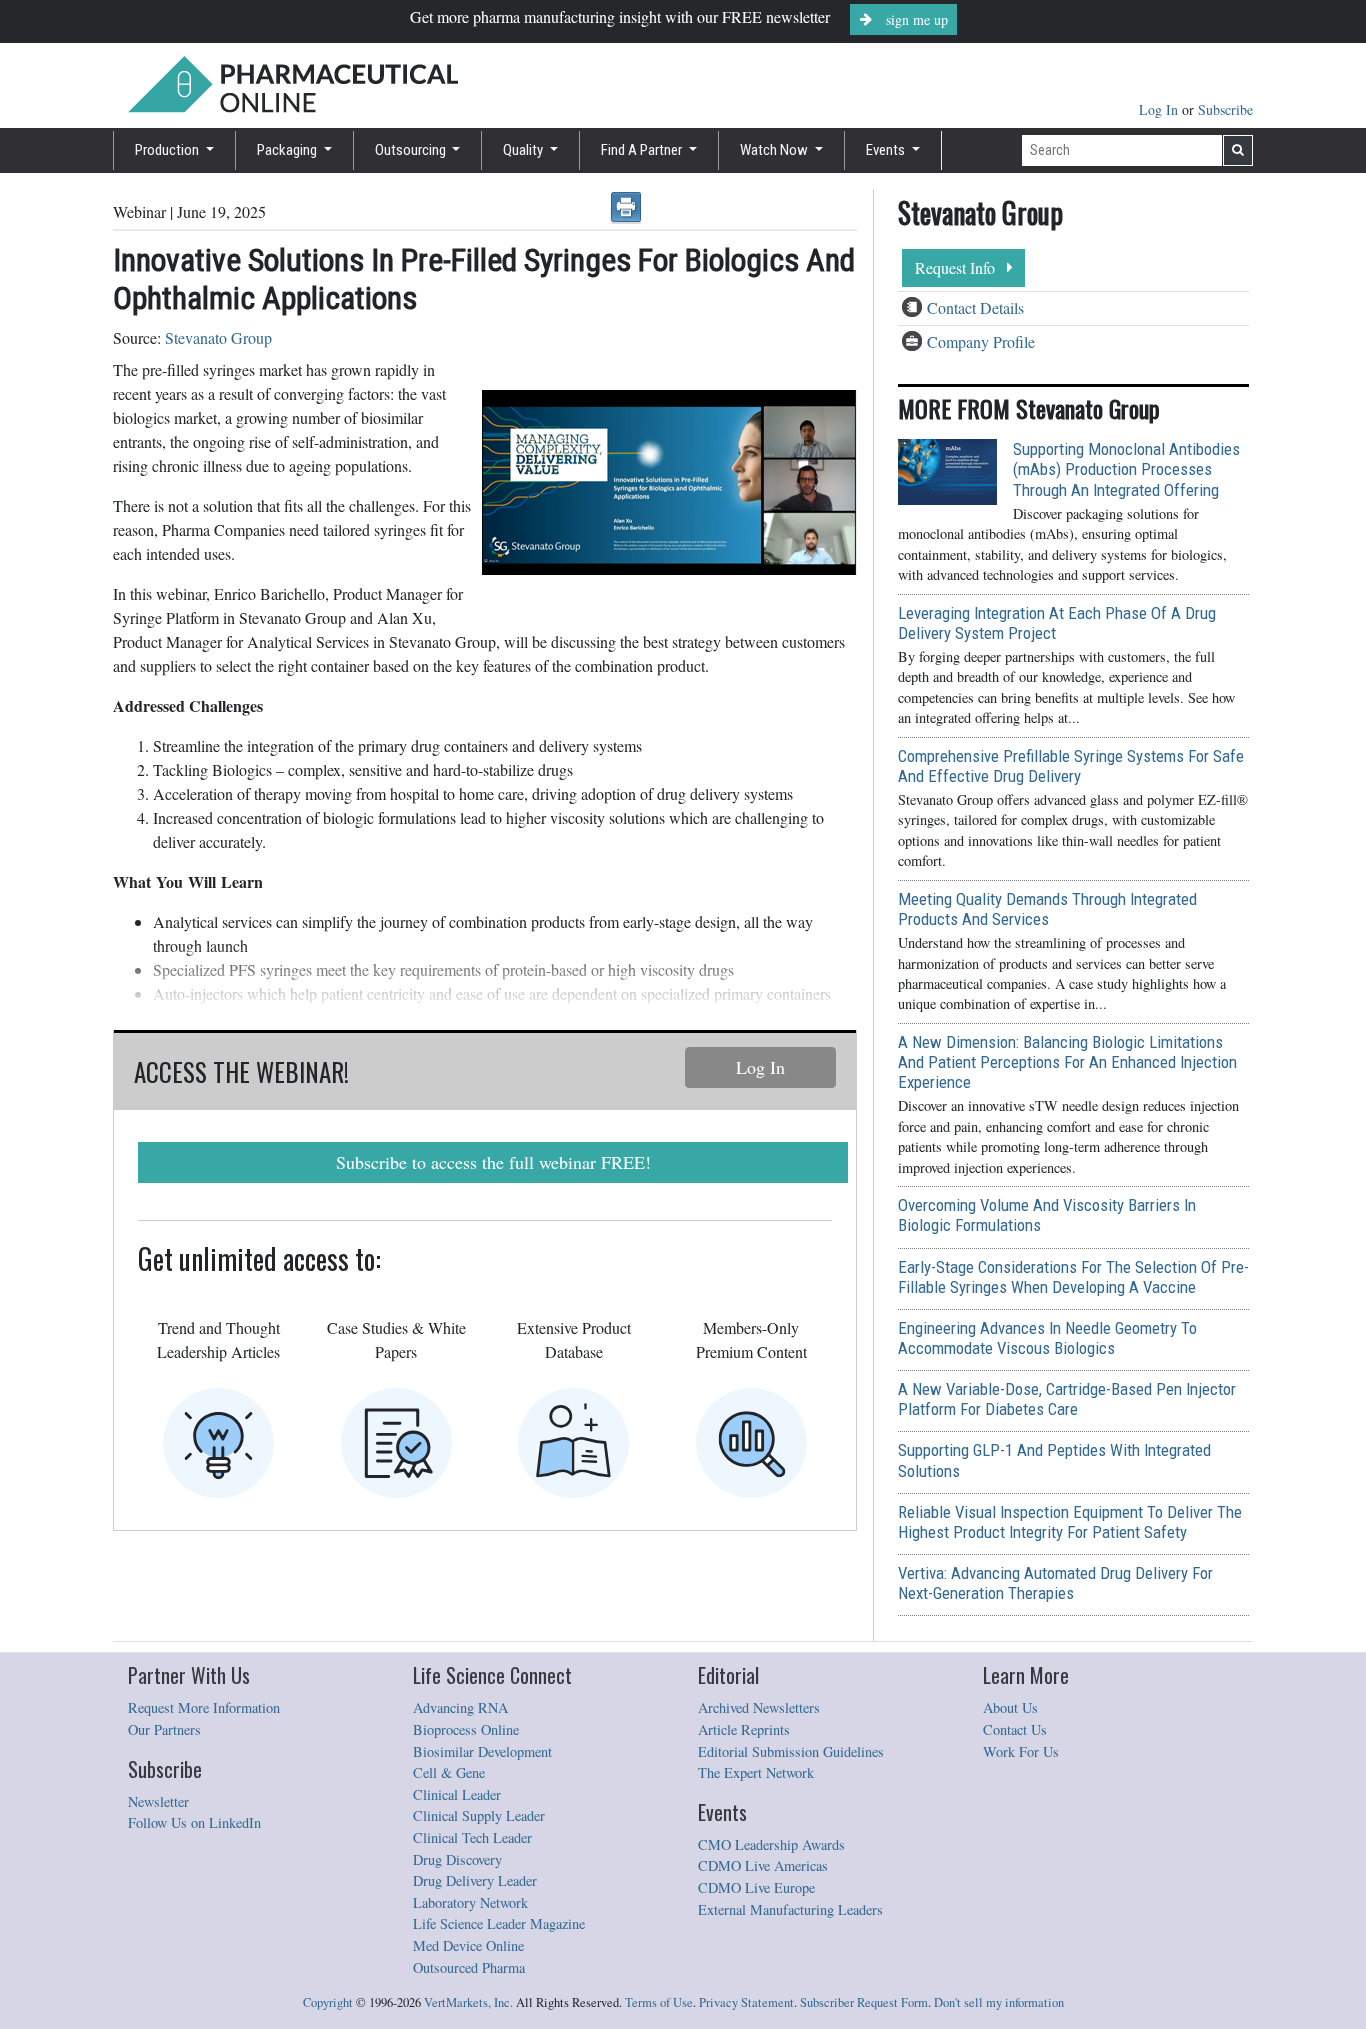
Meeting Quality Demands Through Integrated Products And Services (1047, 909)
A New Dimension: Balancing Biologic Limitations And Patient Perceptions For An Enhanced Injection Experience (1067, 1062)
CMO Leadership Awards (771, 1844)
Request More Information (204, 1707)
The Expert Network (756, 1772)
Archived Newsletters (759, 1707)
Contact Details (975, 307)
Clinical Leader (457, 1794)
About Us (1010, 1707)
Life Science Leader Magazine (499, 1923)
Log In (1160, 109)
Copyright (328, 2002)
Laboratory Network (470, 1902)
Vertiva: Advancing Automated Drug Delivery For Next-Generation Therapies (1055, 1583)
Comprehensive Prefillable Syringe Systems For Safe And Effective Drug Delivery (1071, 766)
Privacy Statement (746, 2002)
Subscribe (1225, 109)
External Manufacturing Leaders (790, 1909)
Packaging (288, 150)
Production (168, 150)
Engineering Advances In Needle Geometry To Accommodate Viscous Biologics (1047, 1338)
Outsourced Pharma (469, 1967)
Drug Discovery (457, 1859)
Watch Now (775, 150)
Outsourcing (412, 150)
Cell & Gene (449, 1772)
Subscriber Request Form (864, 2002)
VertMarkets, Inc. (468, 2002)
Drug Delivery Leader (475, 1880)
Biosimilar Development (482, 1751)
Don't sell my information (999, 2002)
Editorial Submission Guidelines (791, 1751)
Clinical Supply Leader (479, 1815)
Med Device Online (468, 1945)
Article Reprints (744, 1729)
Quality (524, 150)
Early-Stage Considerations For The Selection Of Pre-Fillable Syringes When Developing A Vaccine (1073, 1277)
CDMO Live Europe (756, 1887)
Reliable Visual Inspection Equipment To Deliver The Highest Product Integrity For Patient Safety (1070, 1522)
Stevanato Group (218, 337)
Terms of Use (659, 2002)
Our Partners (164, 1729)
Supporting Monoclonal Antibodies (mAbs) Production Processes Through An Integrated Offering (1126, 469)
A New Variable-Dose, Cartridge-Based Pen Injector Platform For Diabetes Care (1067, 1399)
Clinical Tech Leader (472, 1837)
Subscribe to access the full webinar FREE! (493, 1162)
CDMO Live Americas (763, 1865)
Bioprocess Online (466, 1729)
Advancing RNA (460, 1707)
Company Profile (981, 341)
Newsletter (158, 1801)
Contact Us (1015, 1729)
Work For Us (1021, 1751)
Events (887, 150)
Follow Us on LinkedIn (194, 1822)
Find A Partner (643, 150)
